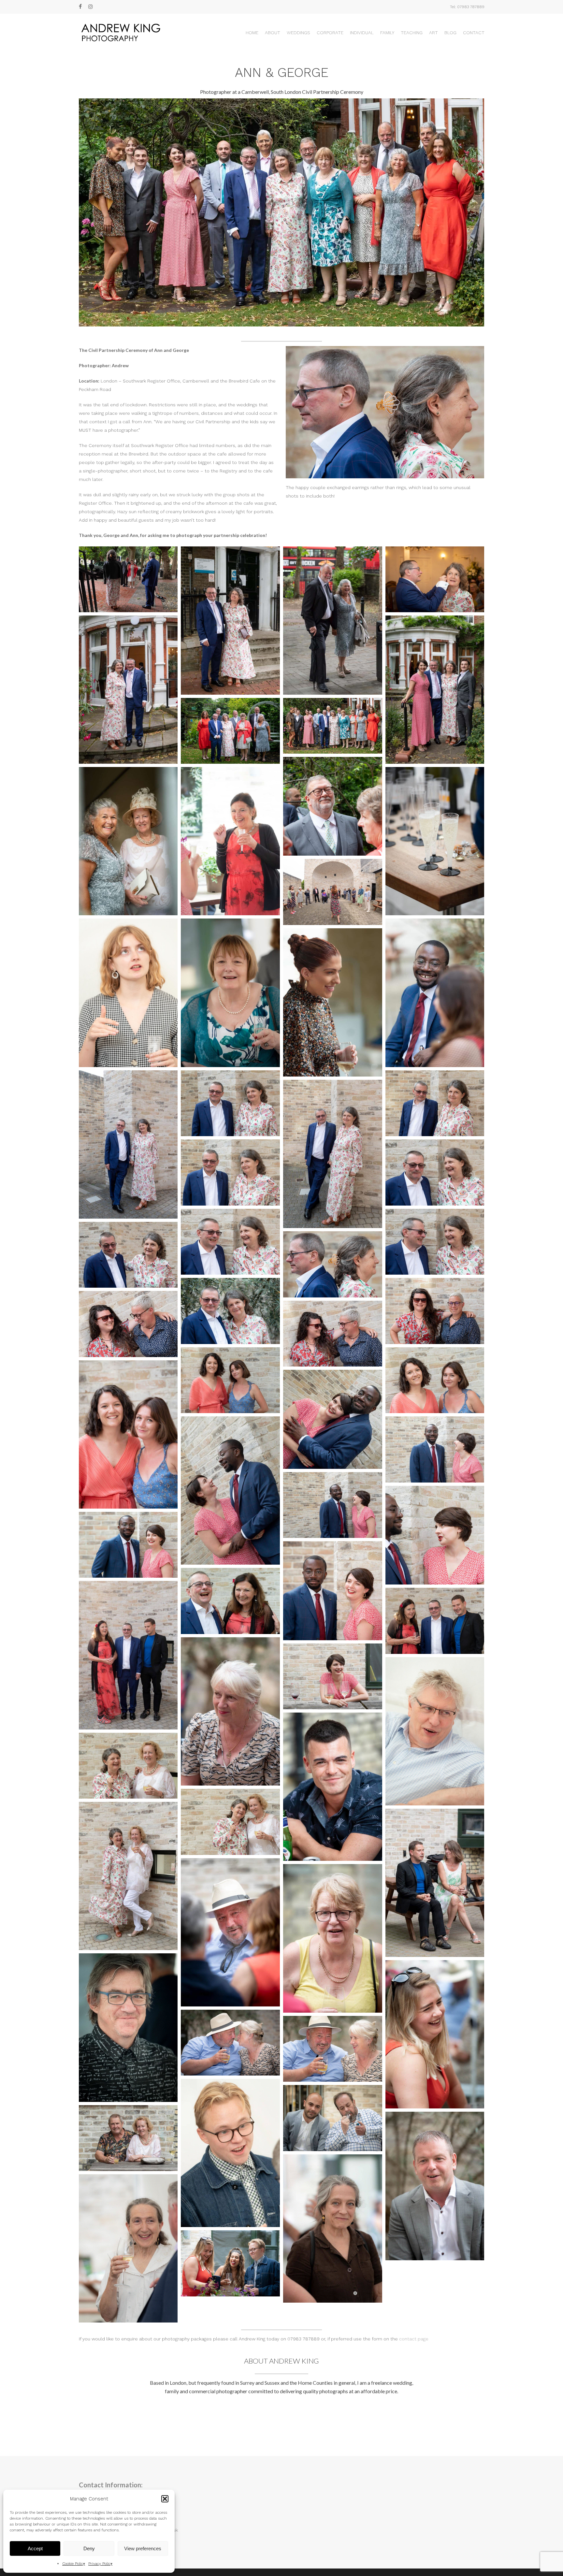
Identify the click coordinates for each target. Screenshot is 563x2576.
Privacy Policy (100, 2564)
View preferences (143, 2548)
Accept (35, 2548)
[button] (165, 2499)
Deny (89, 2548)
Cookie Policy (74, 2564)
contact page (414, 2339)
